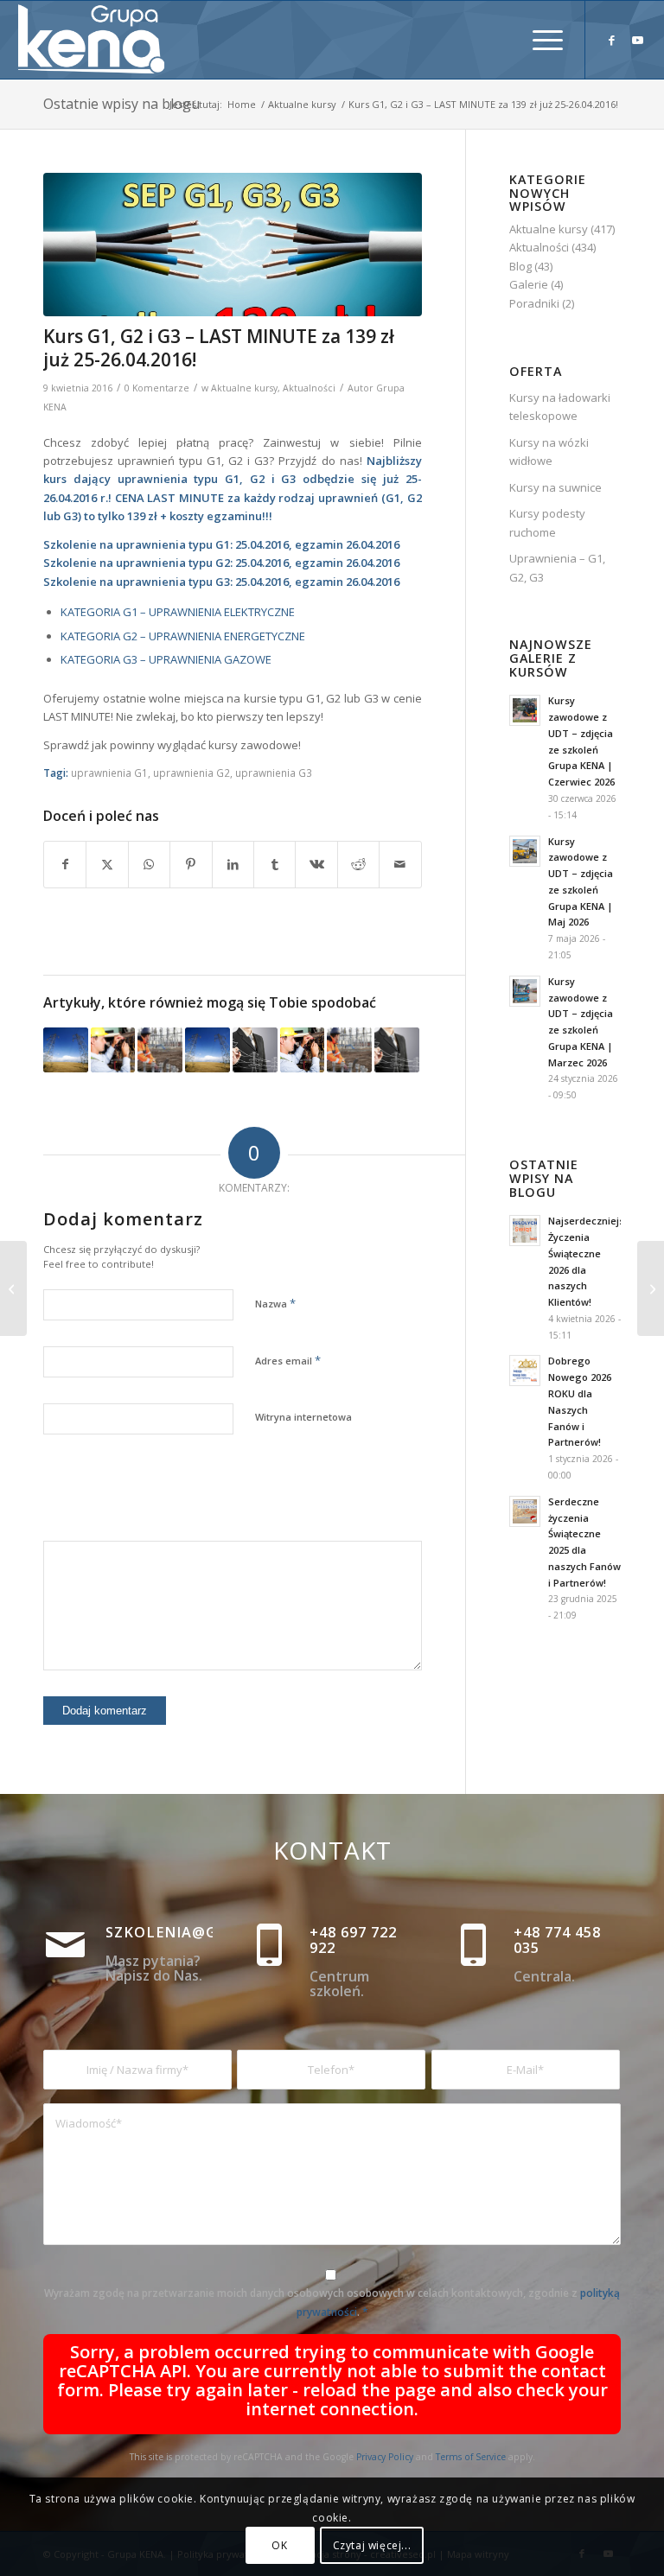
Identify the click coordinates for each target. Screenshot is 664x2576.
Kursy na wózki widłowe (549, 452)
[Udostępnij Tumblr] (275, 864)
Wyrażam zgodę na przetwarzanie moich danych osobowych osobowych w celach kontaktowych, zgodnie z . (332, 2302)
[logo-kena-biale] (98, 40)
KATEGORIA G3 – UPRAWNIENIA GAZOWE (166, 659)
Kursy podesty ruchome (547, 522)
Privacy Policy (385, 2457)
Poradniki (534, 303)
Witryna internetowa (303, 1417)
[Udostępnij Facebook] (65, 864)
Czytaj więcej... (372, 2545)
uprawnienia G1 (109, 773)
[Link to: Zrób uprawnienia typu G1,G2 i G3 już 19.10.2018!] (66, 1050)
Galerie (529, 284)
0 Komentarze (157, 388)
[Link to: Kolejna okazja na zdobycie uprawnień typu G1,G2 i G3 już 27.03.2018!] (207, 1050)
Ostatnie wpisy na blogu (121, 104)
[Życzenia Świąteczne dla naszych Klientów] (13, 1288)
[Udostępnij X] (107, 864)
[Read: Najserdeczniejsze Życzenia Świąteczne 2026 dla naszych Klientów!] (525, 1231)
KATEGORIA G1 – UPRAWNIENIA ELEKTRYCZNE (178, 612)
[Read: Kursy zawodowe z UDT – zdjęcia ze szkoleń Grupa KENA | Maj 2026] (525, 851)
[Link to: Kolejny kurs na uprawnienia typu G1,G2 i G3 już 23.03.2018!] (113, 1050)
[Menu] (539, 40)
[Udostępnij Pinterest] (191, 864)
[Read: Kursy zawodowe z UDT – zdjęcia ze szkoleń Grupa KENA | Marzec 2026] (525, 991)
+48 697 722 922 (353, 1940)
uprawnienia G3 (274, 773)
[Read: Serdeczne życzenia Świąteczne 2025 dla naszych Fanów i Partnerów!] (525, 1511)
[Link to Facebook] (612, 40)
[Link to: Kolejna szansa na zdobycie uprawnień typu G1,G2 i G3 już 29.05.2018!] (255, 1050)
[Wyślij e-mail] (400, 864)
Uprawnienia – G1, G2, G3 (557, 567)
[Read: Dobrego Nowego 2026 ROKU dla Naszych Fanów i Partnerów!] (525, 1371)
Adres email (288, 1360)
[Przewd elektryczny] (233, 245)
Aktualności (309, 388)
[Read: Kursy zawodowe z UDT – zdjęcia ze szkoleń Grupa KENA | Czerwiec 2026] (525, 710)
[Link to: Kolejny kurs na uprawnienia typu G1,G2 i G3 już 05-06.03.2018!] (397, 1050)
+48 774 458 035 (557, 1940)
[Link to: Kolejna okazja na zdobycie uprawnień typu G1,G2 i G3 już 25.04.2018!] (349, 1050)
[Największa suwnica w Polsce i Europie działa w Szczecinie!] (651, 1288)
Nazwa (275, 1303)
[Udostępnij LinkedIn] (233, 864)
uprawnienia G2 (192, 773)
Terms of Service (471, 2457)
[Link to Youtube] (638, 40)
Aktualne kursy (244, 388)
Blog (520, 266)
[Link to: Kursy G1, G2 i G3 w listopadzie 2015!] (303, 1050)
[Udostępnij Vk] (316, 864)
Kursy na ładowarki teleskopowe (560, 407)
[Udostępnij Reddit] (358, 864)
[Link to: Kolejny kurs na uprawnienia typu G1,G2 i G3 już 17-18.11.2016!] (160, 1050)
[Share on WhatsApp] (149, 864)
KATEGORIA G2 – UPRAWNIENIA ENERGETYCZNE (183, 636)
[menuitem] (539, 40)
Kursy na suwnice (555, 487)
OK (279, 2545)
